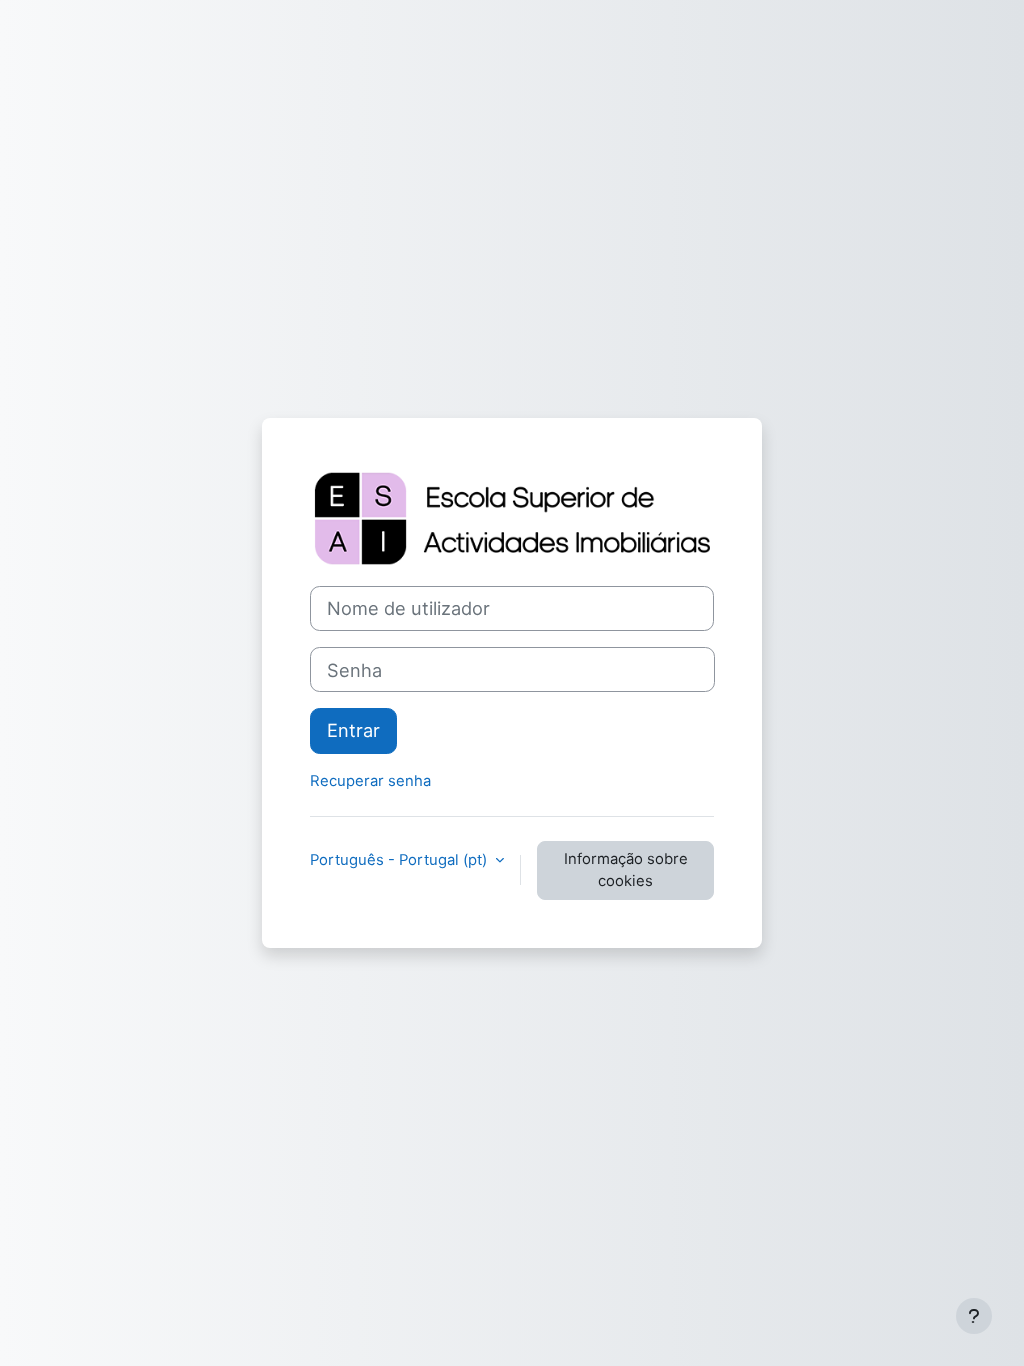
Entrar (353, 730)
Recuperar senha (370, 781)
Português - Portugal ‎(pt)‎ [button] (400, 860)
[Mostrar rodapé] (974, 1316)
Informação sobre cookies (626, 870)
